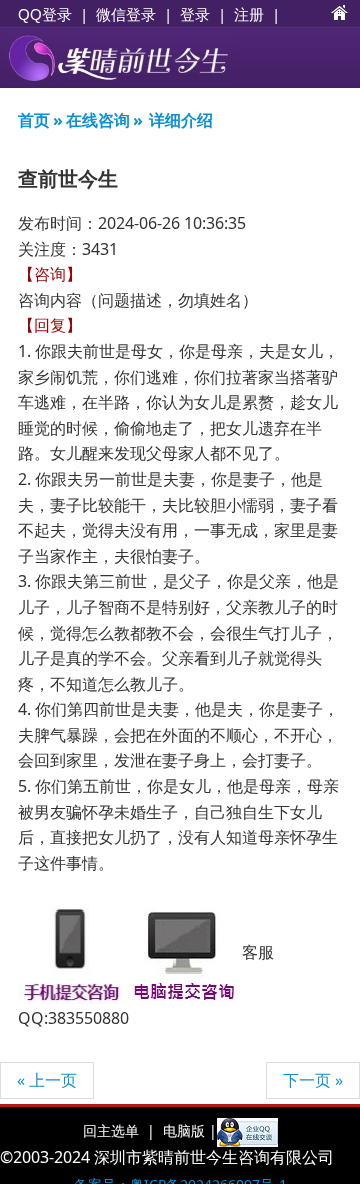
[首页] (340, 14)
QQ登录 (45, 14)
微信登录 (126, 14)
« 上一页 (47, 1080)
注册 (249, 14)
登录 (195, 14)
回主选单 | (119, 1130)
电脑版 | (188, 1130)
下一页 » (313, 1080)
